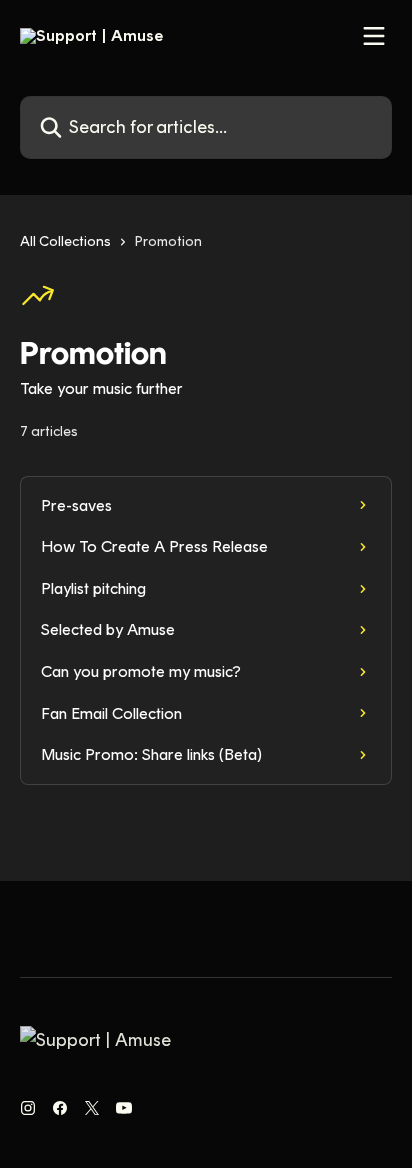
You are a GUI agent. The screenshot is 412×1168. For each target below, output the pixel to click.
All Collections (65, 241)
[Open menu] (374, 36)
